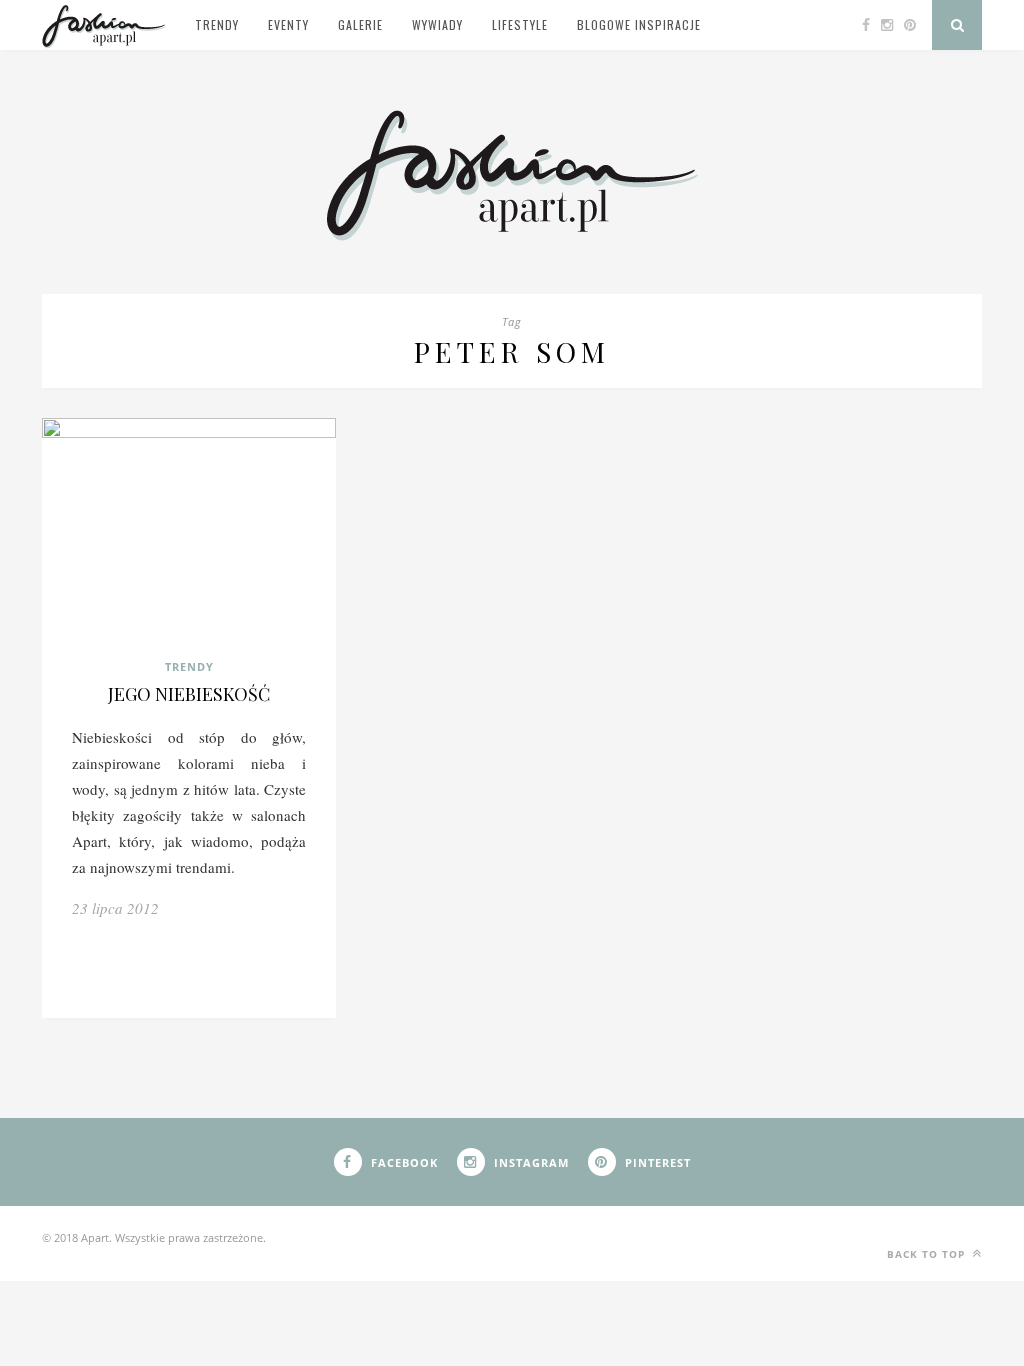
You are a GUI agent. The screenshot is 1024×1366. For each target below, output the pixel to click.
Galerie (360, 24)
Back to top (928, 1254)
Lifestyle (520, 24)
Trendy (217, 24)
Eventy (288, 24)
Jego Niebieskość (189, 694)
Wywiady (437, 24)
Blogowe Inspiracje (639, 24)
